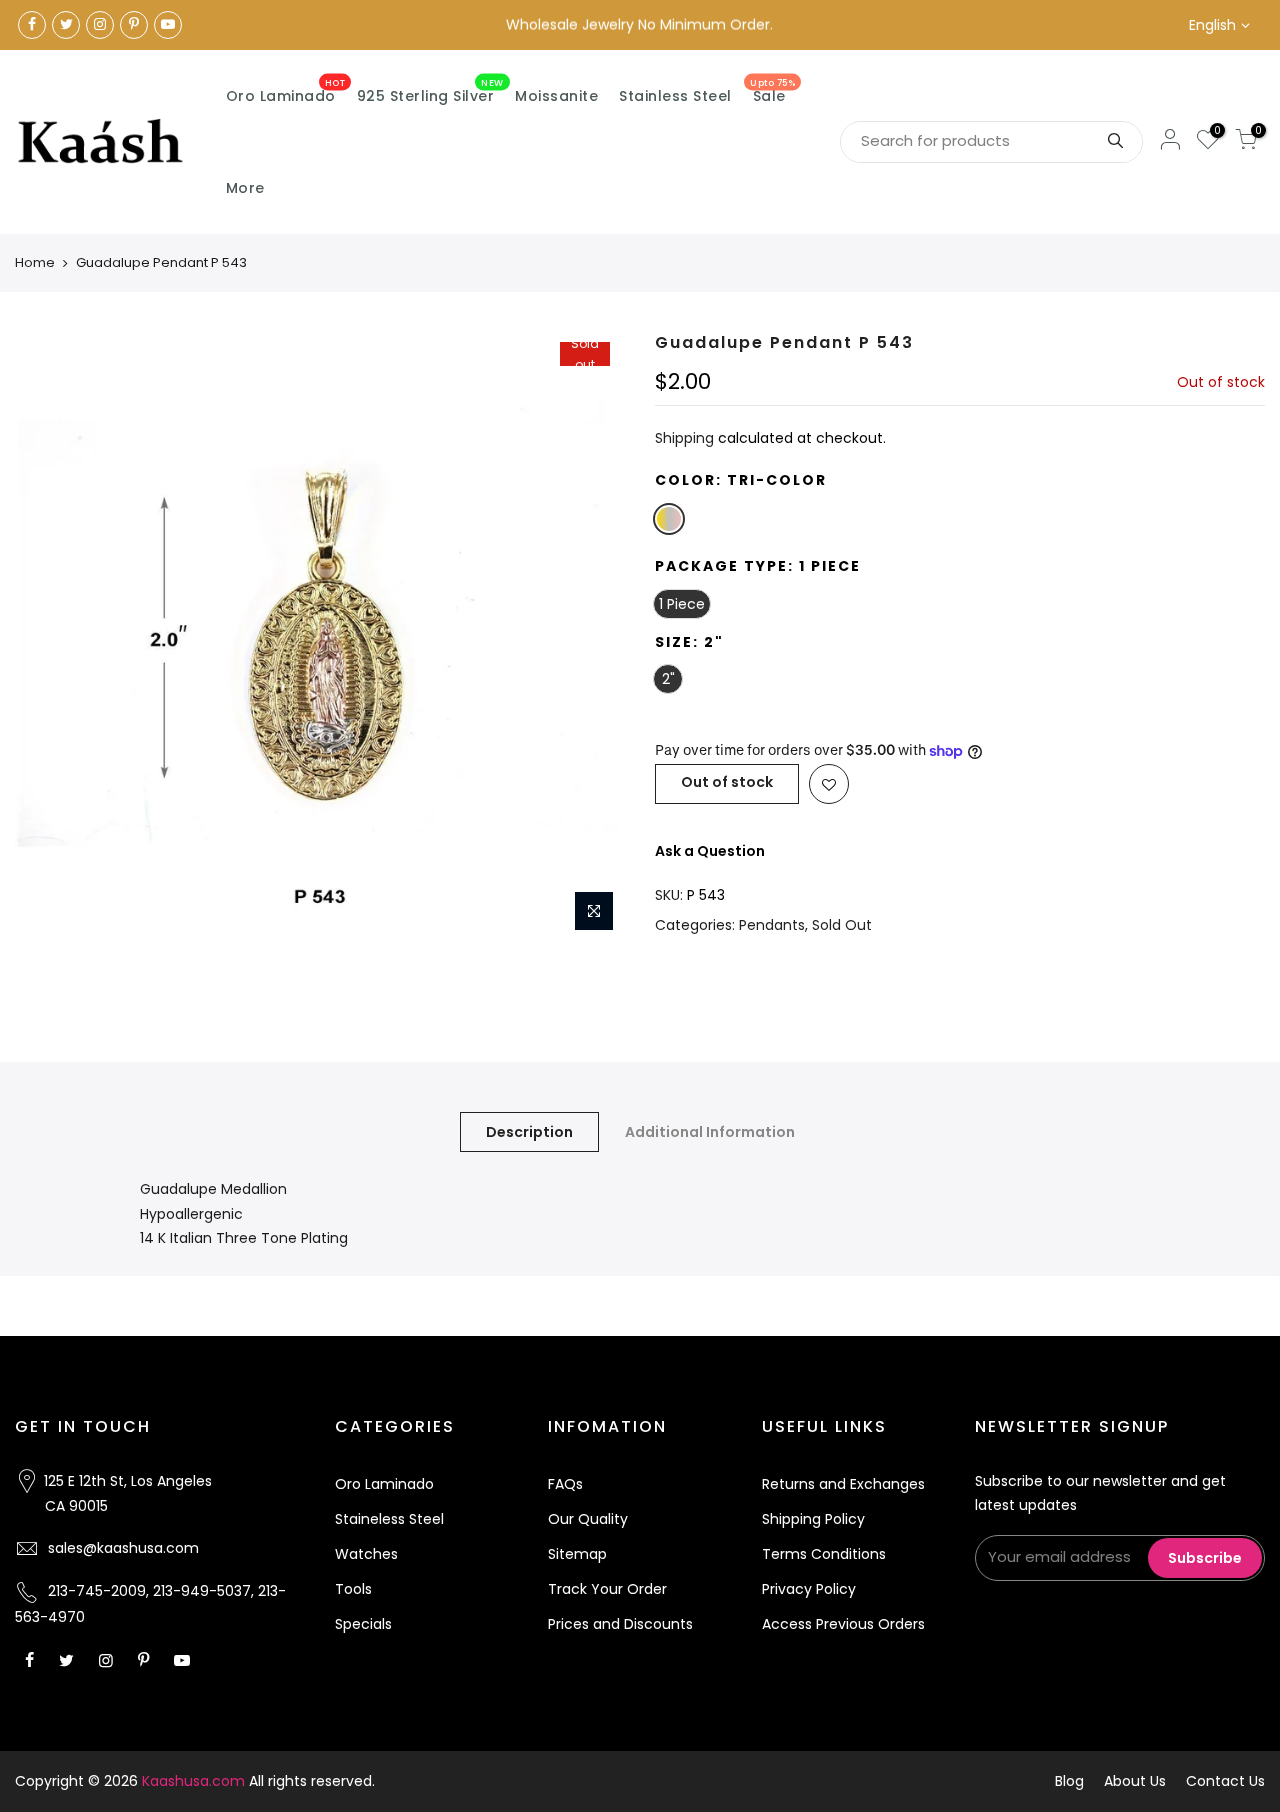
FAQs (565, 1484)
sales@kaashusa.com (123, 1548)
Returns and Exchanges (843, 1484)
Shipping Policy (813, 1519)
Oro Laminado (286, 92)
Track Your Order (607, 1589)
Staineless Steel (389, 1519)
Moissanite (556, 96)
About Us (1135, 1781)
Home (35, 262)
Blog (1069, 1781)
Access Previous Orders (843, 1624)
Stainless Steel (675, 96)
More (245, 188)
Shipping (684, 438)
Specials (363, 1624)
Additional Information (710, 1132)
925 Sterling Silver (430, 92)
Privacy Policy (809, 1589)
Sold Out (842, 925)
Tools (353, 1589)
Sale (772, 92)
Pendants (772, 925)
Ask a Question (710, 851)
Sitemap (577, 1554)
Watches (366, 1554)
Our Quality (588, 1519)
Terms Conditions (824, 1554)
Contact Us (1225, 1781)
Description (529, 1132)
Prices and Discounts (620, 1624)
